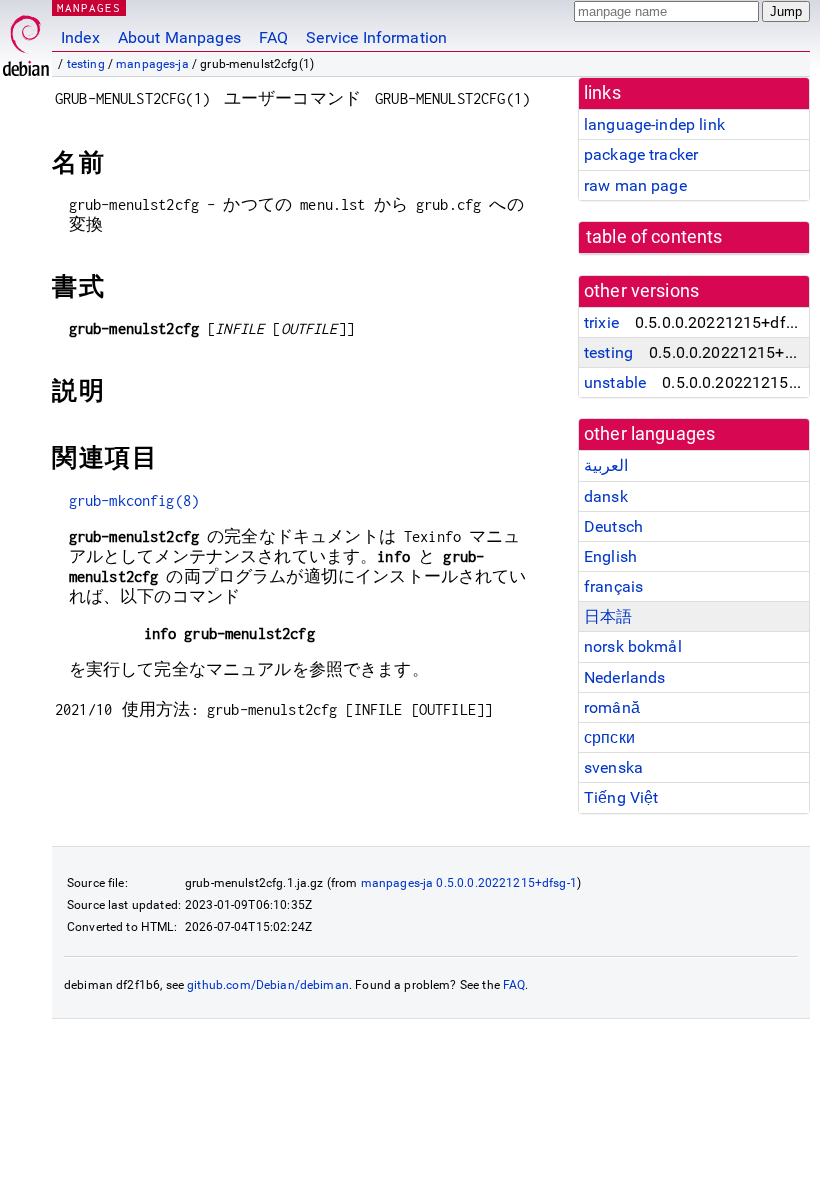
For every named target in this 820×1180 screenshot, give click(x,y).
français (613, 586)
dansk (606, 496)
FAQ (273, 37)
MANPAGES (89, 7)
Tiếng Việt (621, 797)
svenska (613, 767)
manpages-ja (152, 64)
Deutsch (613, 526)
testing (86, 64)
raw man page (635, 185)
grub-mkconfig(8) (134, 500)
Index (80, 37)
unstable (615, 382)
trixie (601, 322)
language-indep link (654, 124)
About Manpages (179, 37)
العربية (606, 465)
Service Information (376, 37)
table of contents (654, 237)
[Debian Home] (26, 40)
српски (609, 737)
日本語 (608, 616)
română (612, 707)
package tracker (641, 154)
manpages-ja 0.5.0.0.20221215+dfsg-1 (469, 883)
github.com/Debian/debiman (268, 985)
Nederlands (625, 677)
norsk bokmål (633, 646)
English (610, 556)
